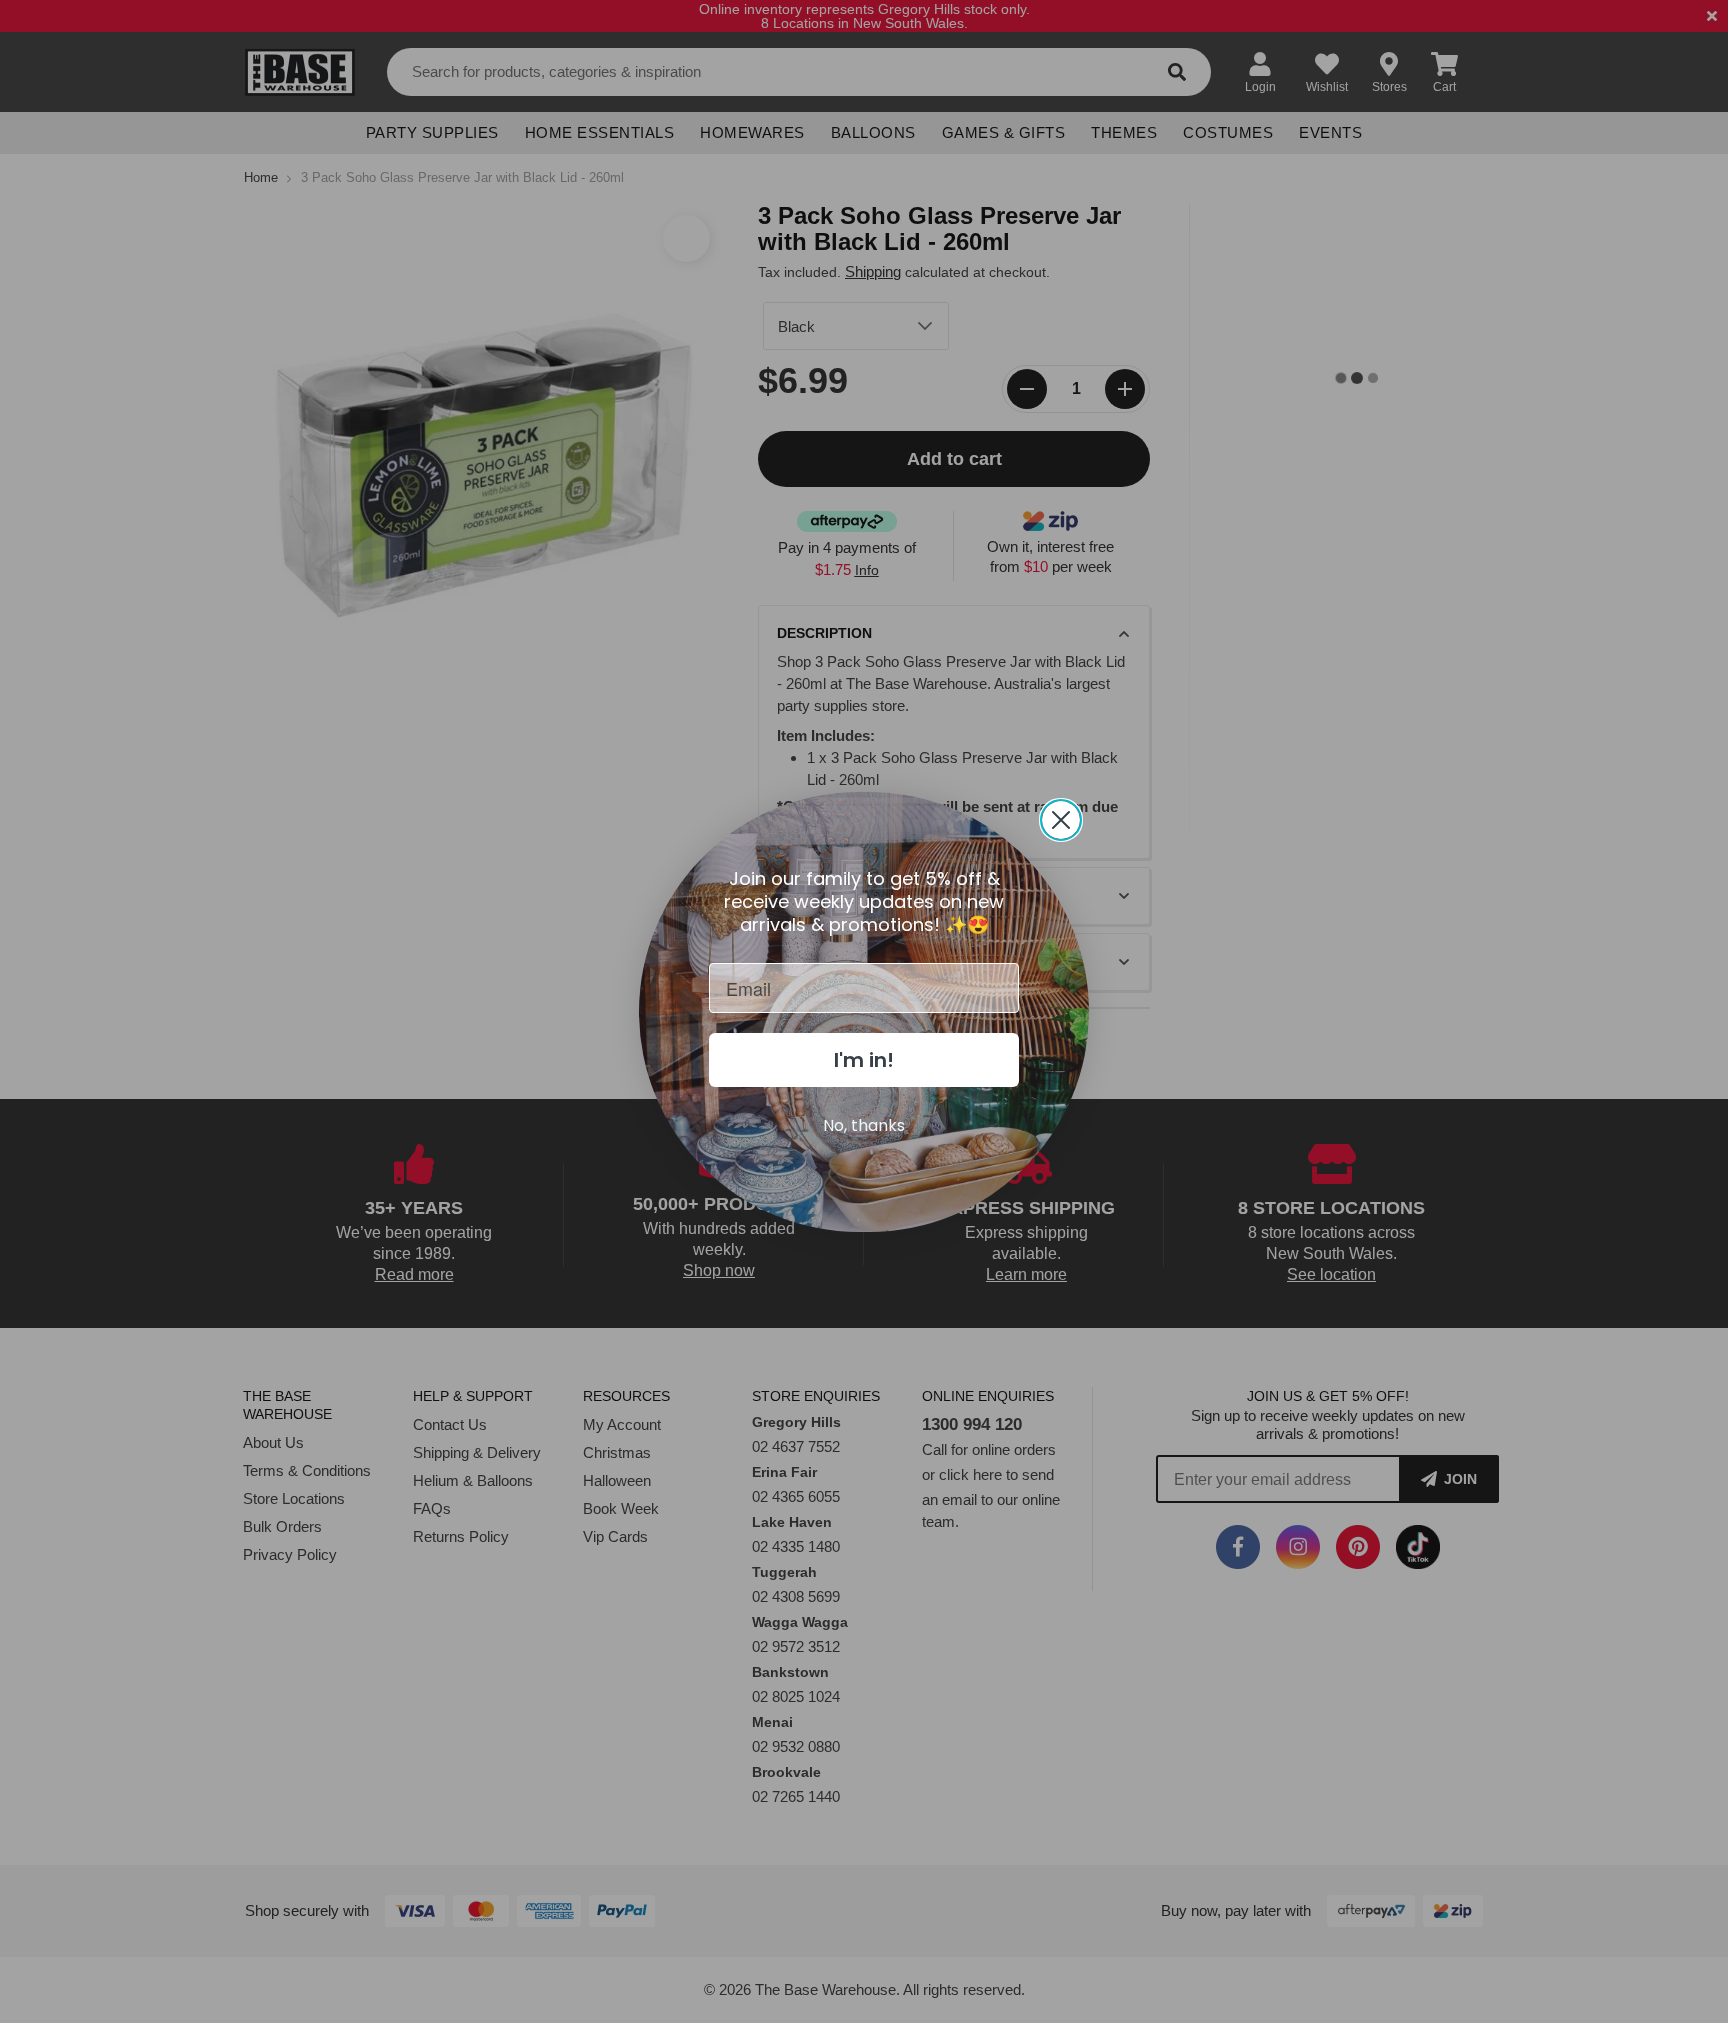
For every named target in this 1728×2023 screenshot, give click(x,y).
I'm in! (864, 1060)
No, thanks (864, 1125)
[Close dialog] (1061, 820)
